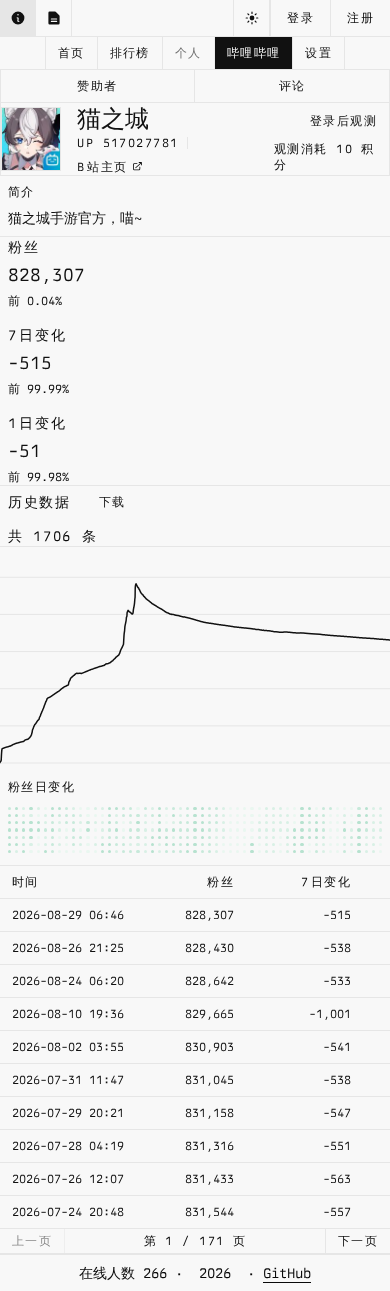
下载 (112, 502)
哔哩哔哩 (254, 53)
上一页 (32, 1241)
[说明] (18, 18)
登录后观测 (343, 121)
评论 (292, 86)
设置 (318, 53)
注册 (360, 18)
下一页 (358, 1241)
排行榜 (130, 53)
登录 (300, 18)
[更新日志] (54, 18)
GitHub (287, 1273)
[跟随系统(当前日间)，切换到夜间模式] (251, 18)
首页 (71, 53)
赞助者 (97, 86)
